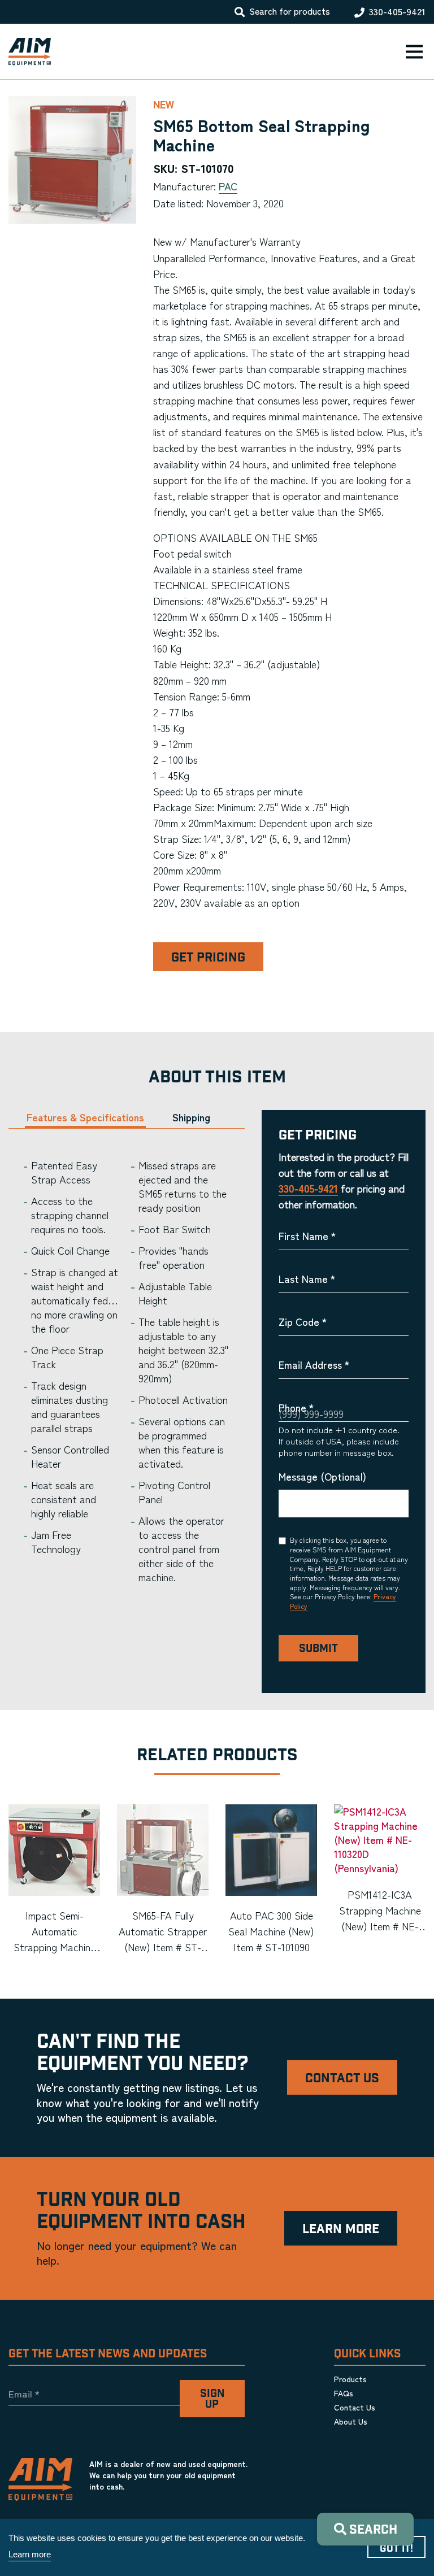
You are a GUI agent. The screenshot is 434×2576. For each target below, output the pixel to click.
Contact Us (342, 2079)
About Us (351, 2421)
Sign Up (212, 2399)
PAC (228, 186)
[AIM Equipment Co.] (25, 52)
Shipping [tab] (191, 1117)
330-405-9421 (397, 12)
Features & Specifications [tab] (85, 1117)
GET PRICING (208, 958)
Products (350, 2379)
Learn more (30, 2554)
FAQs (344, 2393)
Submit (318, 1649)
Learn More (341, 2229)
